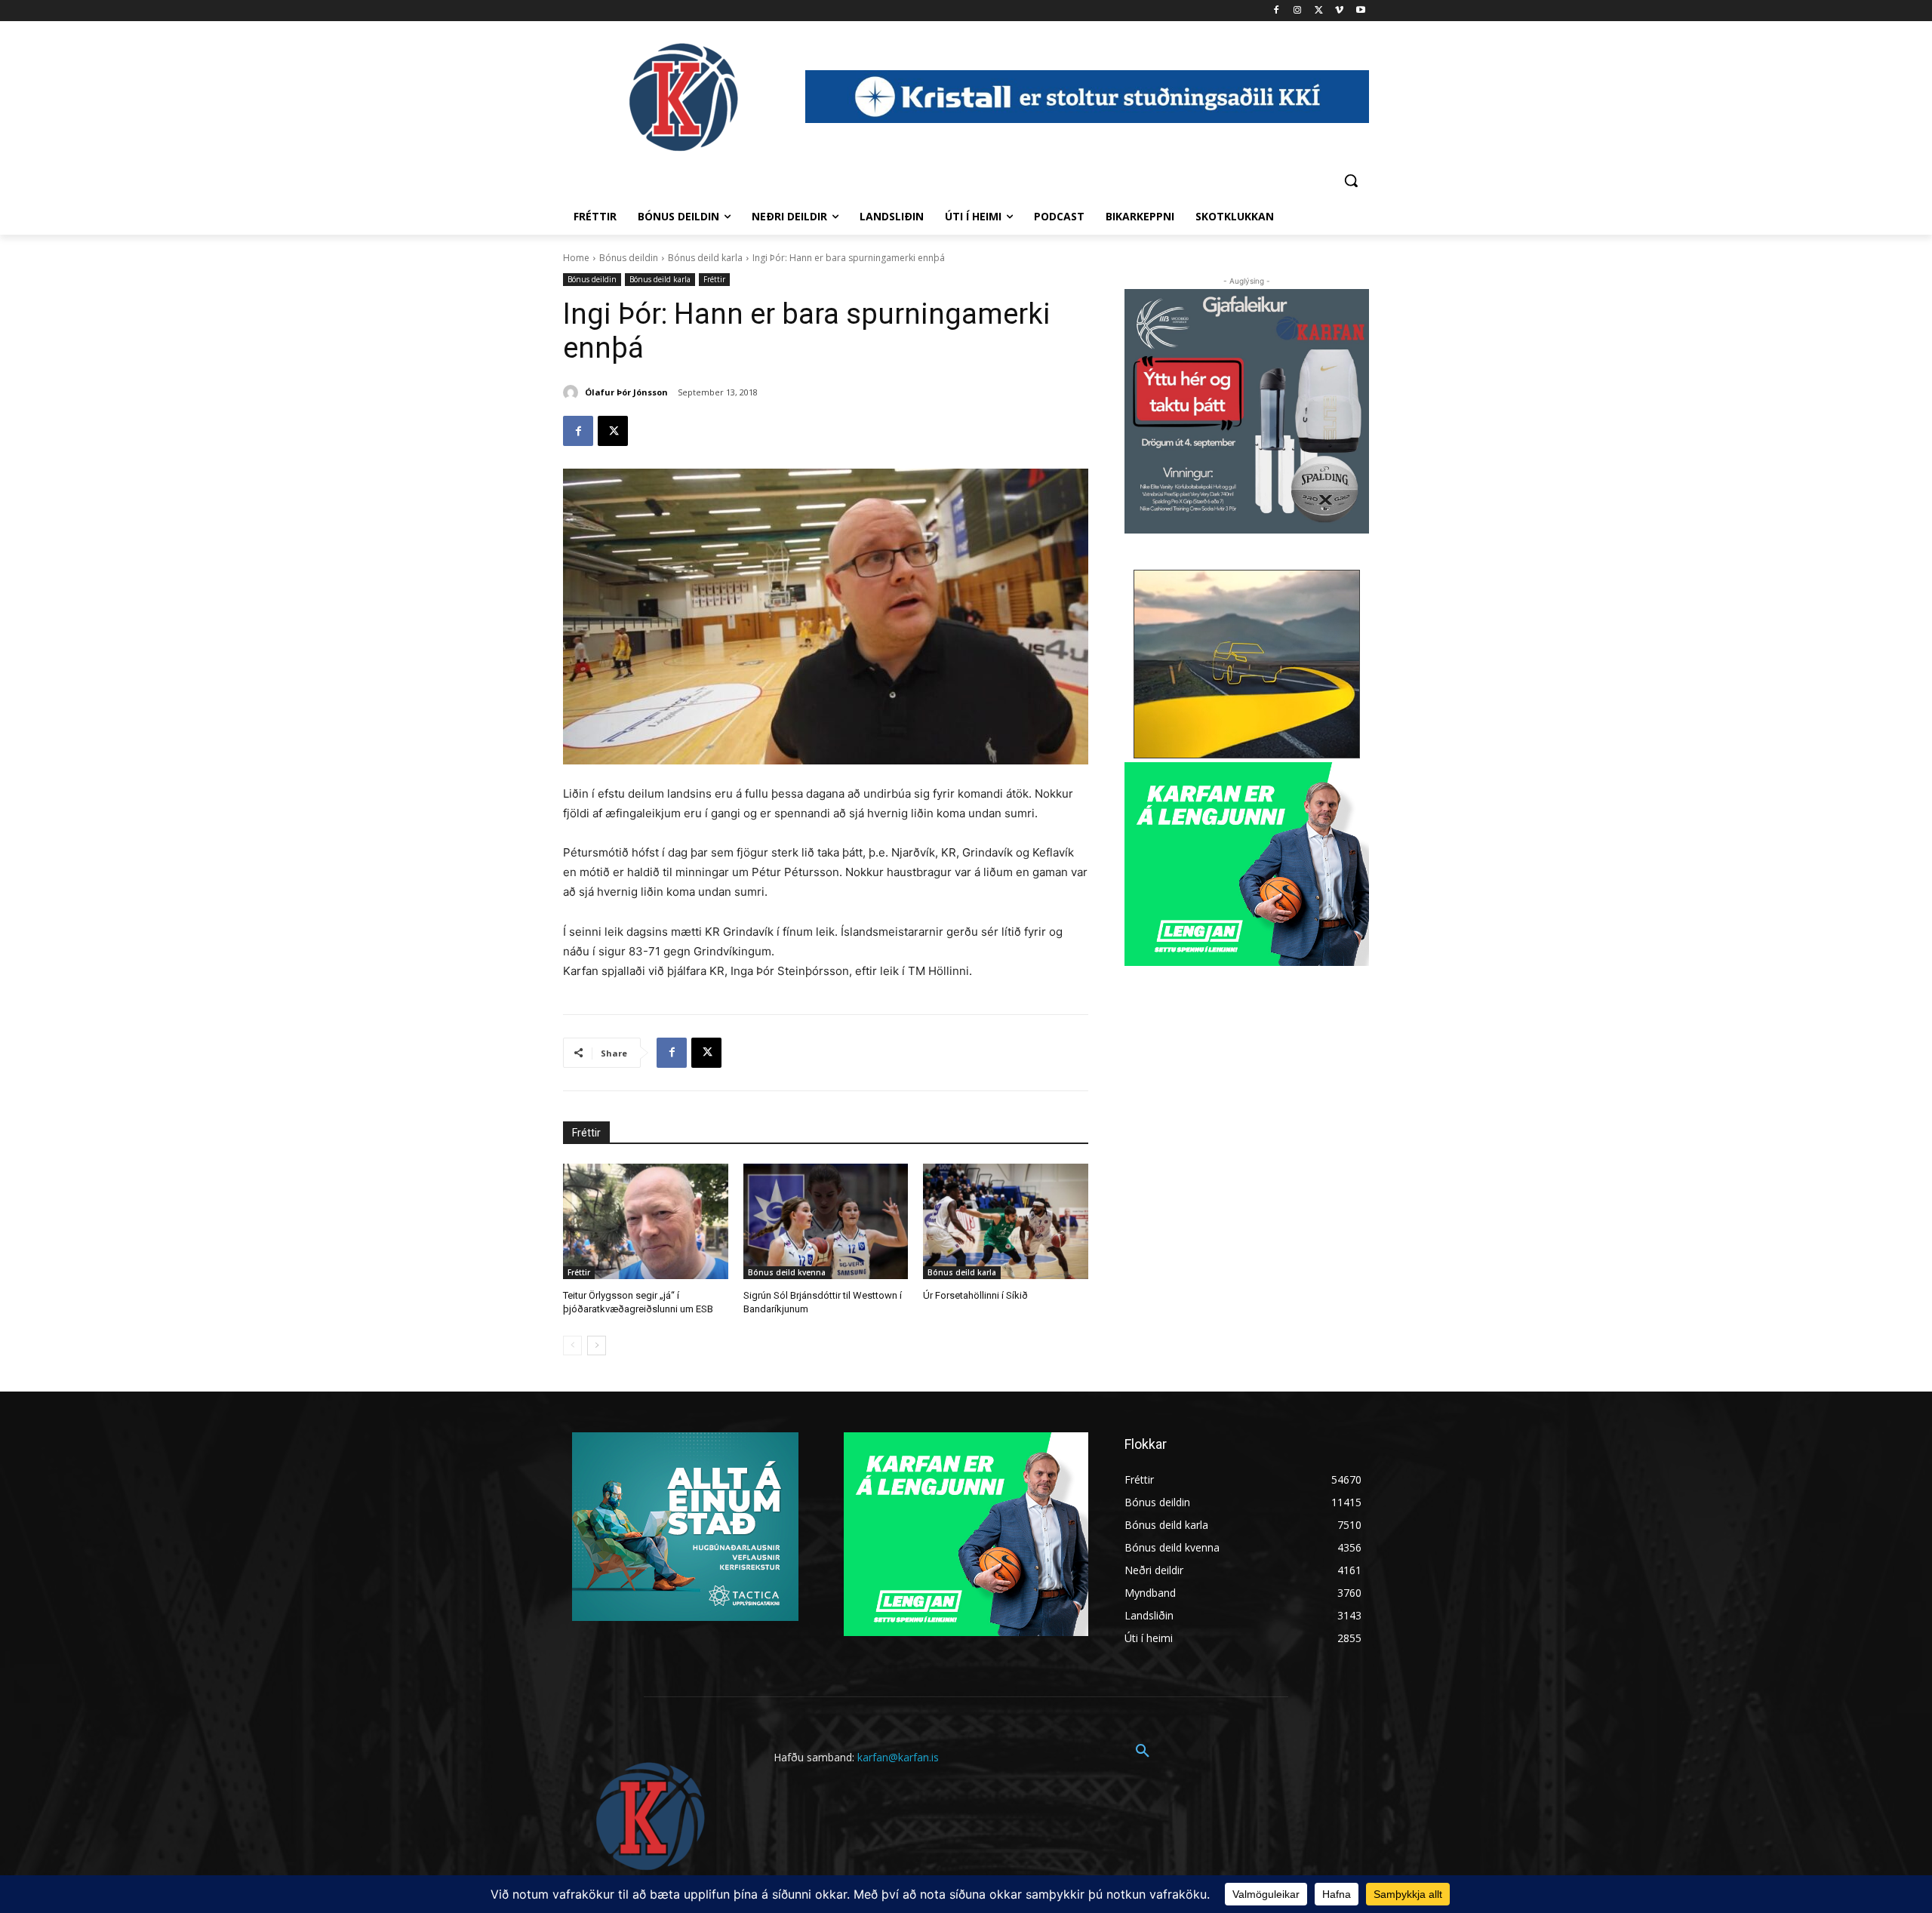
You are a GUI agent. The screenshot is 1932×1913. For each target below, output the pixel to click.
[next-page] (597, 1346)
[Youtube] (1360, 11)
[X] (1319, 11)
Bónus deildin (629, 258)
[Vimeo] (1339, 11)
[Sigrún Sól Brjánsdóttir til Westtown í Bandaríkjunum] (826, 1221)
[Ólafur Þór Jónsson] (573, 392)
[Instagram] (1298, 11)
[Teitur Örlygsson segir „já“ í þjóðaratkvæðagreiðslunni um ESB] (646, 1221)
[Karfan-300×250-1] (1247, 864)
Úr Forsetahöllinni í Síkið (975, 1295)
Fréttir (714, 279)
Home (576, 258)
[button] (1351, 180)
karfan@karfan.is (898, 1757)
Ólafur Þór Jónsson (626, 392)
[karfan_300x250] (685, 1527)
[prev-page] (572, 1346)
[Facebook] (1277, 11)
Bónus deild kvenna (787, 1272)
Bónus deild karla (705, 258)
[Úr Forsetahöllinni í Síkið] (1006, 1221)
